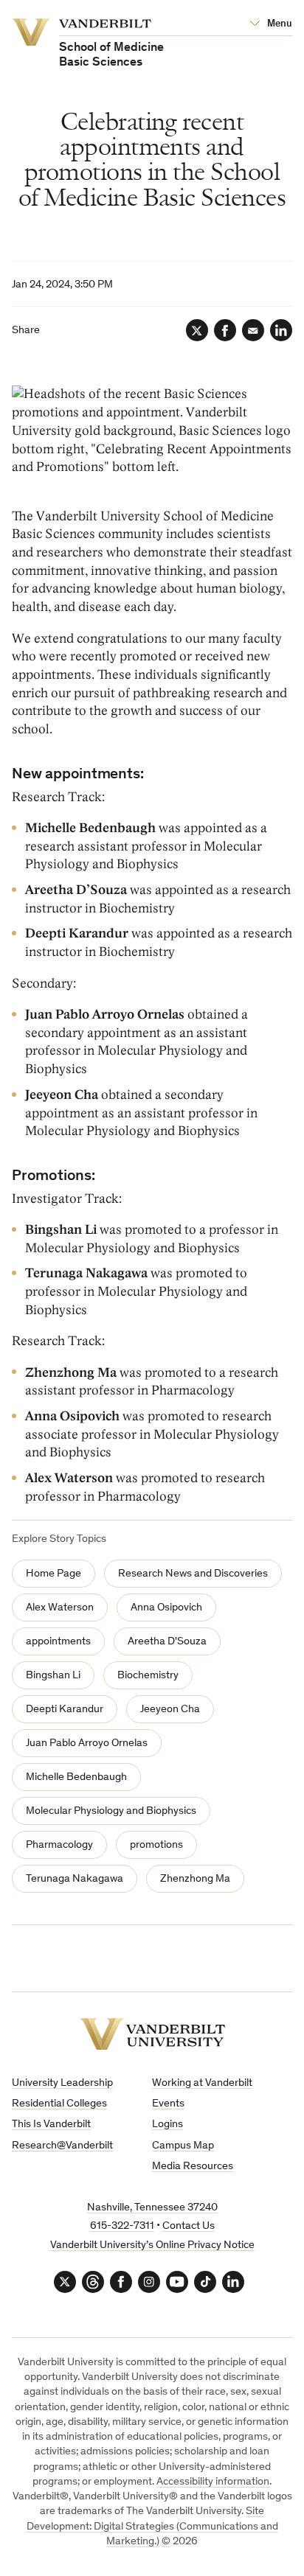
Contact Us (189, 2226)
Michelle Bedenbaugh (76, 1777)
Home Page (53, 1574)
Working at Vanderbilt (202, 2083)
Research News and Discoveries (193, 1574)
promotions (156, 1845)
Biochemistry (148, 1676)
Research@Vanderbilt (62, 2146)
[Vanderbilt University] (152, 2034)
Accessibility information (213, 2482)
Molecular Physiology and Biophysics (111, 1811)
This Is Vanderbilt (51, 2125)
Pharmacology (59, 1845)
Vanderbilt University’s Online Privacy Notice (152, 2245)
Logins (167, 2125)
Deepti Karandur (65, 1710)
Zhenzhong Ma (195, 1879)
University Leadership (62, 2083)
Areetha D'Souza (167, 1642)
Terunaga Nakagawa (75, 1879)
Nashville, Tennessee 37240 (152, 2208)
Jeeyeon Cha (170, 1710)
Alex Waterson (60, 1608)
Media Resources (193, 2167)
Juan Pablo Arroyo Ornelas (87, 1743)
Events (168, 2104)
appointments (58, 1642)
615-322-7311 (122, 2226)
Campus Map (183, 2146)
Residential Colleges (59, 2104)
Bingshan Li (53, 1676)
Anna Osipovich (166, 1608)
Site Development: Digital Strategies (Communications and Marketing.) (152, 2527)
